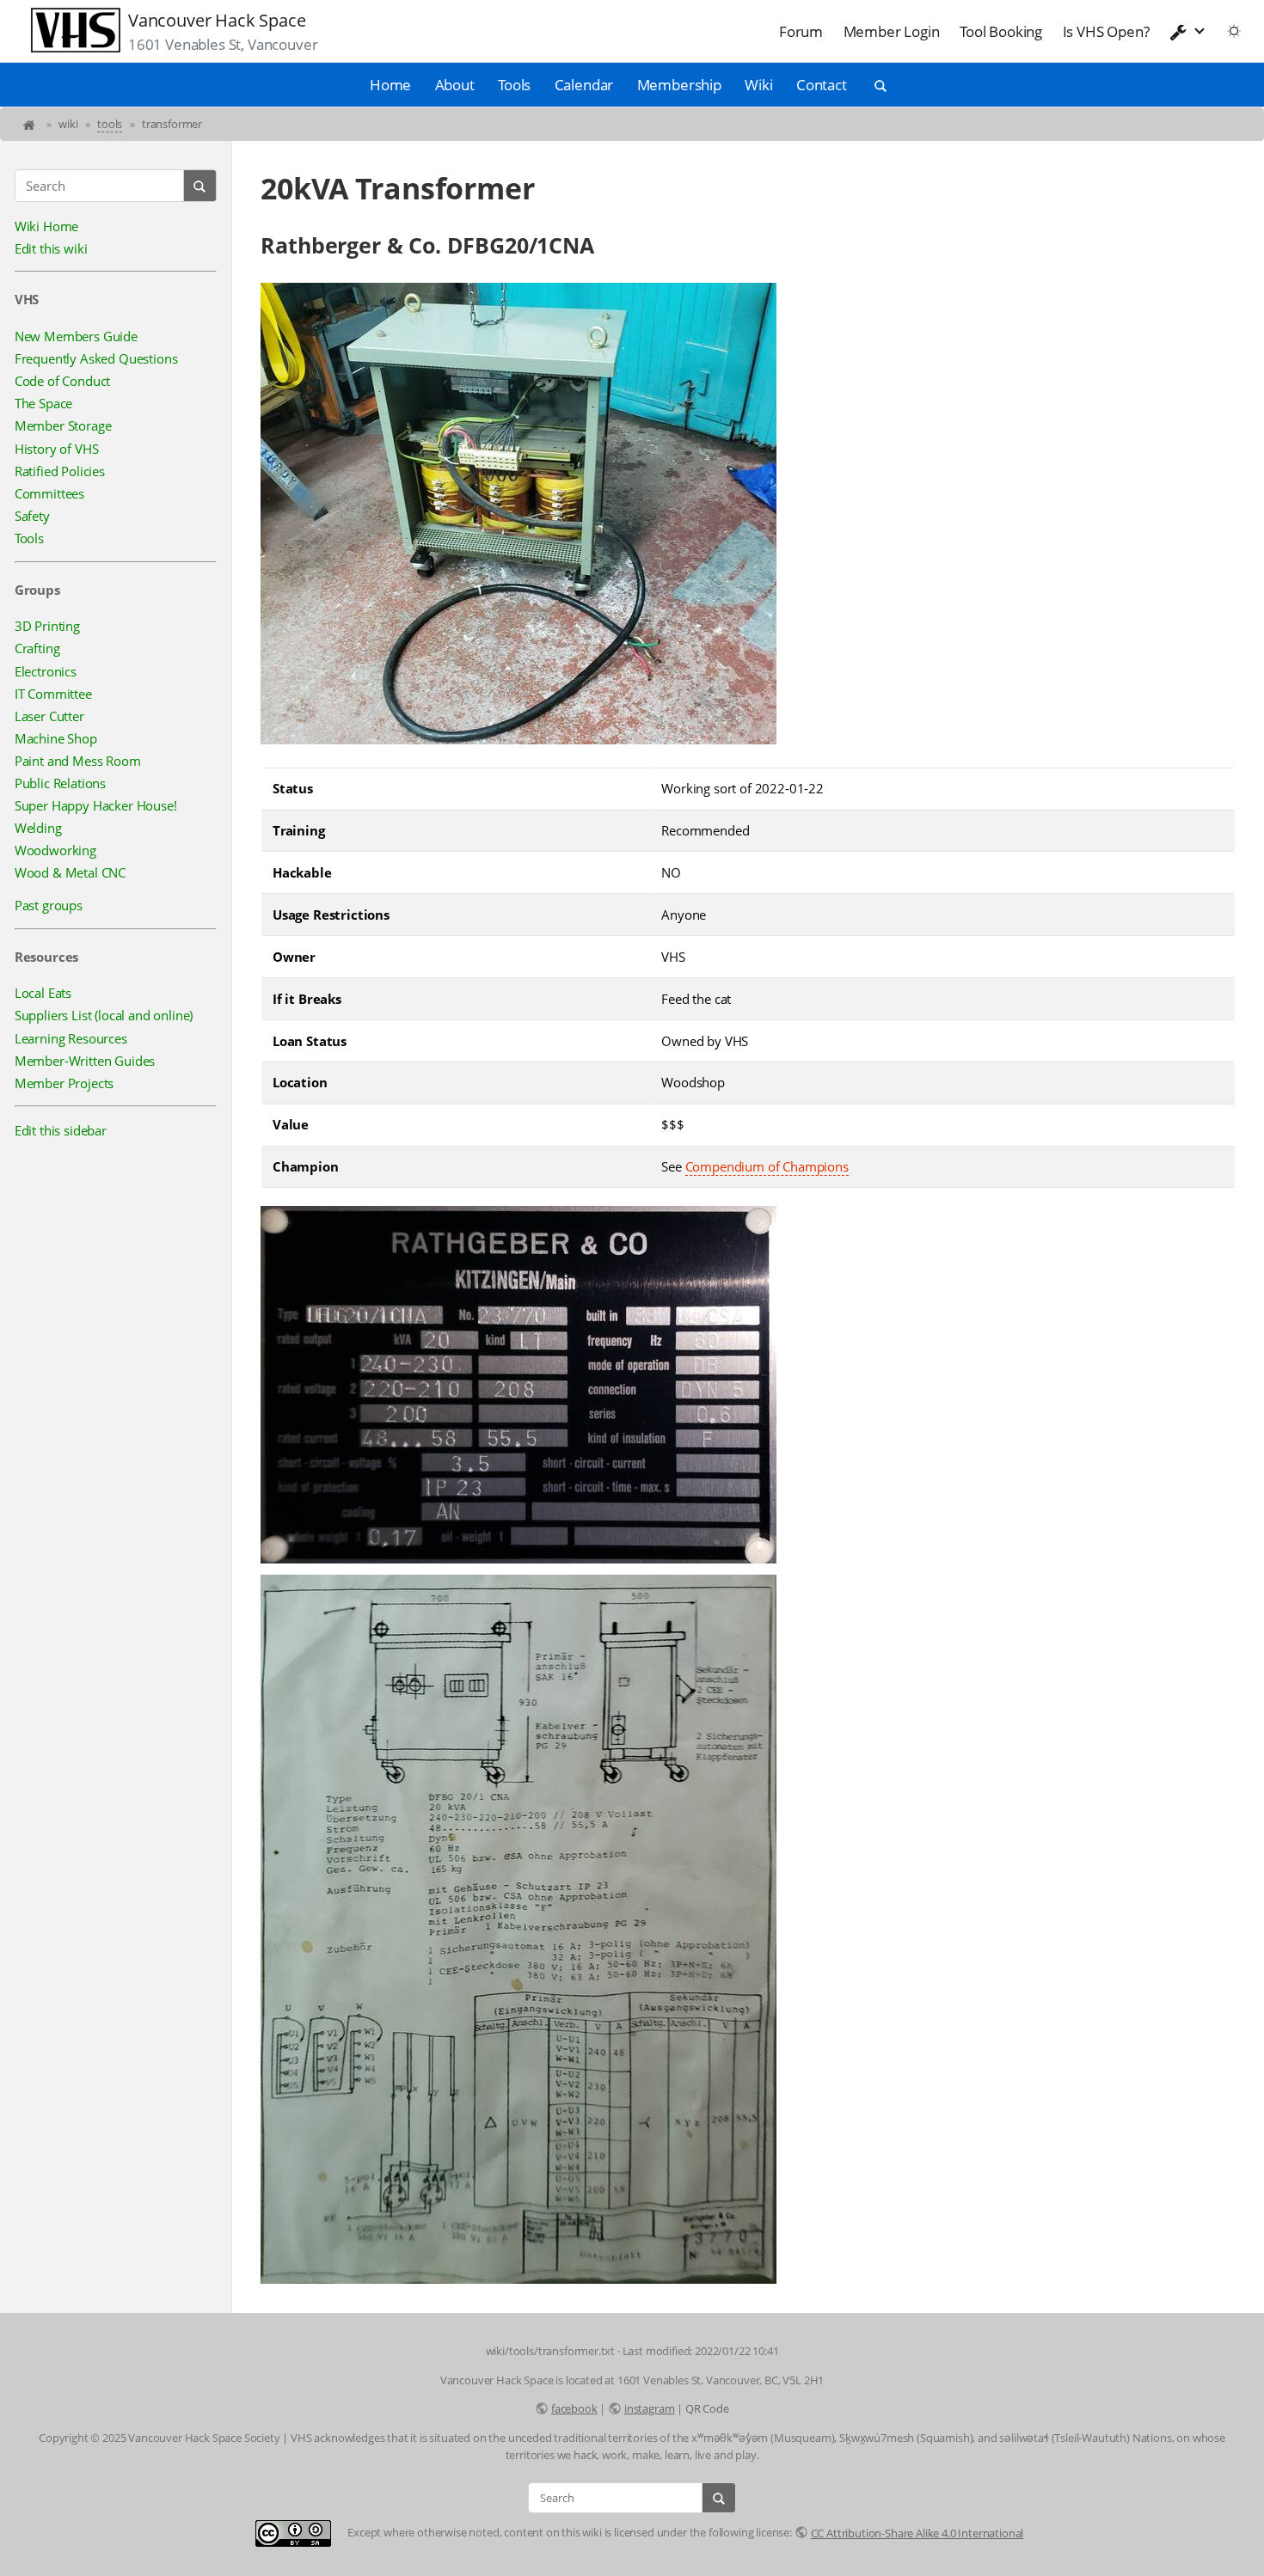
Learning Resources (71, 1038)
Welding (38, 828)
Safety (32, 516)
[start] (31, 124)
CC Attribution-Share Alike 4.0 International (917, 2533)
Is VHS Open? (1106, 31)
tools (110, 124)
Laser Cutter (49, 716)
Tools (514, 85)
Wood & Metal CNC (70, 872)
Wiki (758, 85)
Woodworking (55, 850)
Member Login (892, 31)
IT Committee (53, 694)
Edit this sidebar (61, 1130)
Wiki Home (47, 226)
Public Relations (60, 783)
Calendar (584, 85)
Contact (822, 85)
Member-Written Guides (85, 1061)
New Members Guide (76, 336)
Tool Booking (1001, 31)
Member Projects (64, 1083)
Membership (679, 85)
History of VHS (57, 449)
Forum (801, 31)
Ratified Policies (60, 471)
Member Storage (63, 425)
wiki (68, 124)
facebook (574, 2408)
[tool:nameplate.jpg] (518, 1560)
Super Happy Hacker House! (96, 805)
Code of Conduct (62, 381)
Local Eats (43, 993)
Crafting (37, 648)
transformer (172, 124)
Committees (49, 493)
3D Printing (47, 626)
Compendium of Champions (767, 1166)
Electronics (46, 671)
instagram (649, 2408)
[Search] (200, 186)
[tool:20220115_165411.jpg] (518, 2281)
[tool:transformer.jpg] (518, 742)
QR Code (707, 2408)
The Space (44, 403)
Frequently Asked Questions (96, 358)
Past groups (49, 905)
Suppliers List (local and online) (104, 1015)
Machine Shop (56, 738)
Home (390, 85)
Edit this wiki (51, 248)
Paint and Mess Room (78, 761)
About (455, 85)
